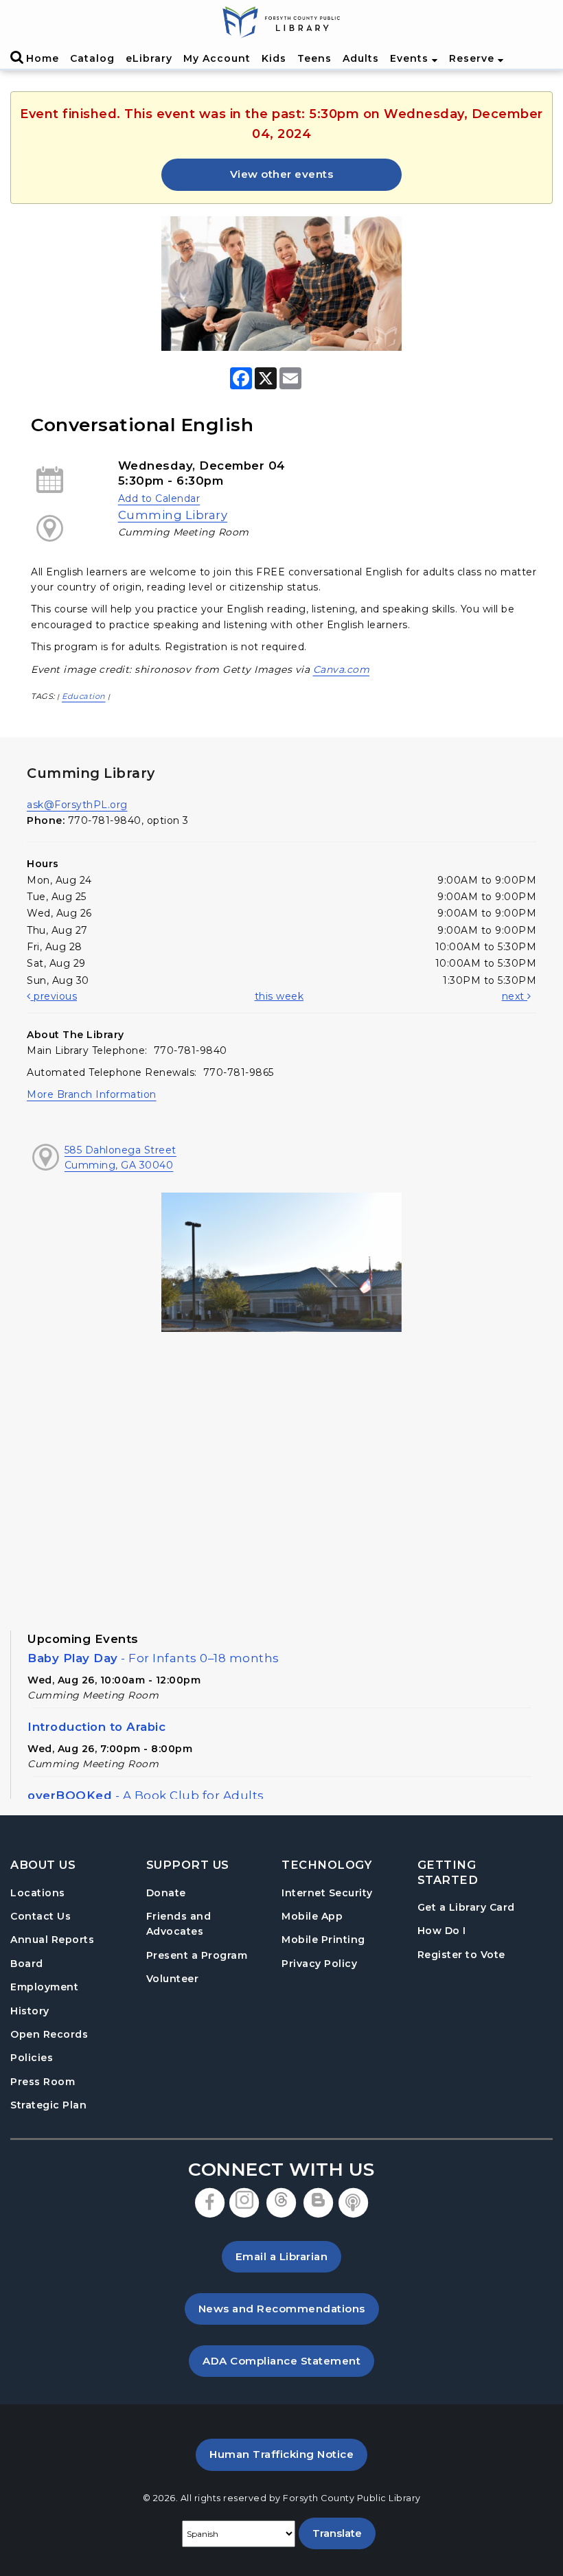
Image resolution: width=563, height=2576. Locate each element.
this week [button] (279, 996)
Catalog (92, 58)
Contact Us (41, 1916)
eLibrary (149, 58)
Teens (314, 58)
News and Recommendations (289, 2308)
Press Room (43, 2082)
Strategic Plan (48, 2105)
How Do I (442, 1930)
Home (43, 58)
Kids (274, 58)
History (30, 2011)
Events (411, 58)
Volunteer (173, 1979)
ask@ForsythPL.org (77, 805)
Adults (361, 58)
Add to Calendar (159, 498)
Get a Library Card (466, 1907)
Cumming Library (173, 515)
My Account (217, 58)
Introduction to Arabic (96, 1727)
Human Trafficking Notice (288, 2454)
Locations (38, 1893)
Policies (32, 2058)
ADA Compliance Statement (288, 2360)
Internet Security (327, 1893)
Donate (166, 1893)
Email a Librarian (282, 2256)
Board (27, 1964)
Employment (44, 1987)
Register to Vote (461, 1954)
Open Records (49, 2034)
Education (84, 696)
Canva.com (342, 669)
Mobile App (312, 1916)
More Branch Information (92, 1094)
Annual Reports (52, 1940)
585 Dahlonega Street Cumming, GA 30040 (120, 1158)
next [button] (515, 996)
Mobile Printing (323, 1940)
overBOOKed (146, 1795)
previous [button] (54, 996)
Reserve (473, 58)
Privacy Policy (319, 1964)
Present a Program (197, 1955)
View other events (282, 174)
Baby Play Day (153, 1658)
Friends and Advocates (179, 1924)
